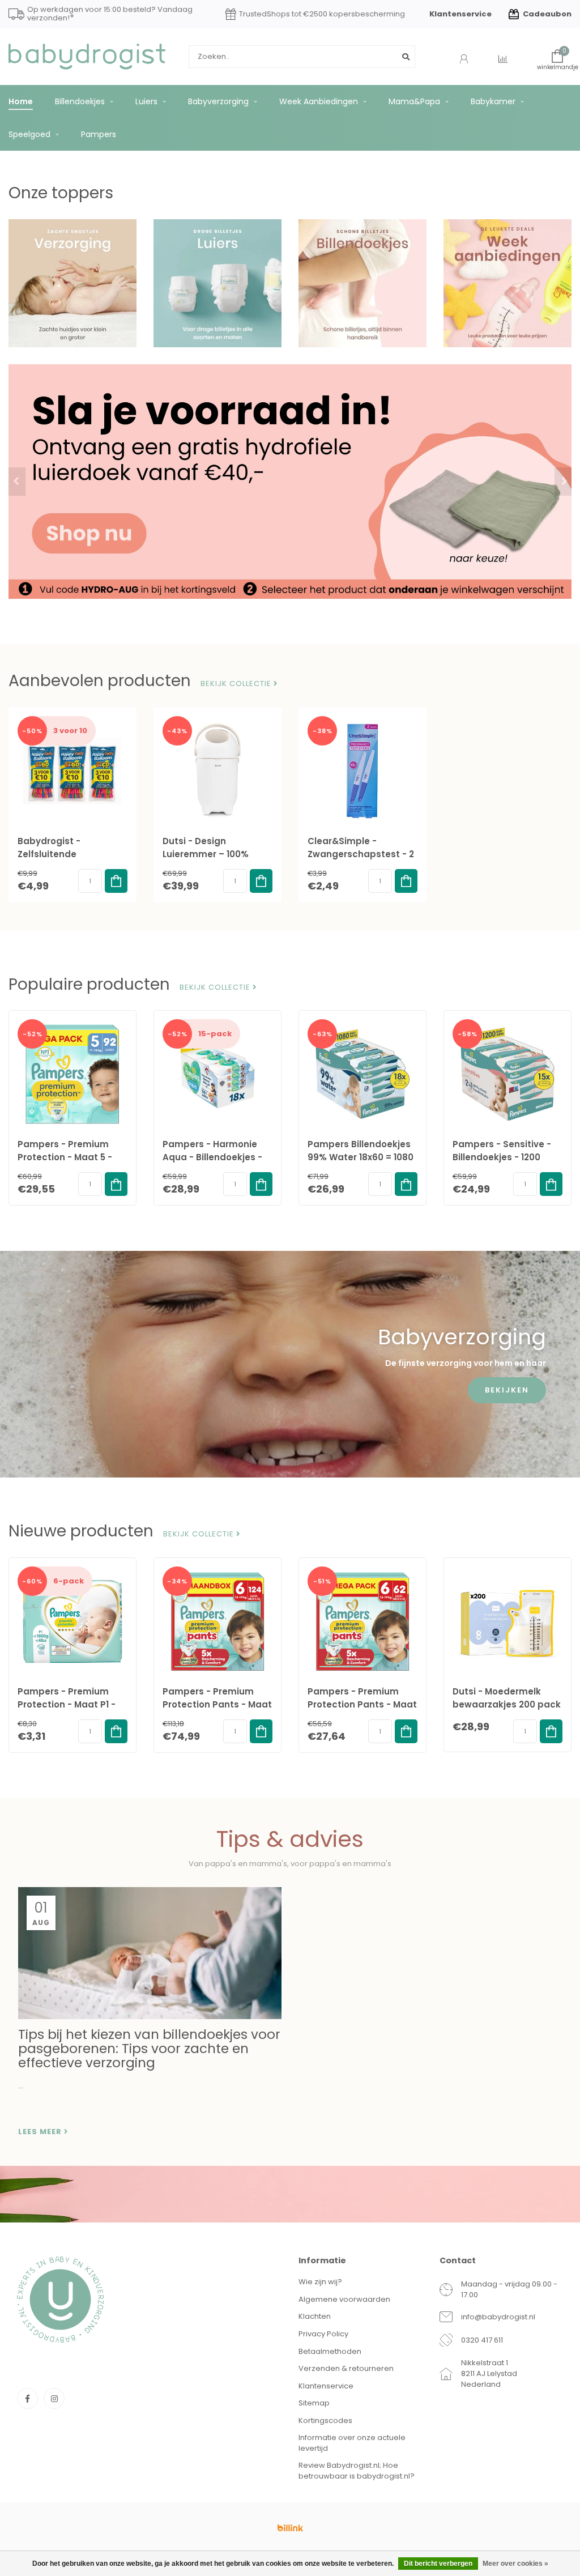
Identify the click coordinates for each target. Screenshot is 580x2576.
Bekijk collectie (237, 684)
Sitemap (314, 2403)
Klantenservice (460, 14)
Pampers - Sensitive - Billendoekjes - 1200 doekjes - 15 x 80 (502, 1157)
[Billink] (290, 2528)
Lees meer (41, 2132)
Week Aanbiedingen (319, 101)
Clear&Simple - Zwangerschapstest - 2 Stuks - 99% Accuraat (361, 854)
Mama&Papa (414, 101)
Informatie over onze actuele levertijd (352, 2443)
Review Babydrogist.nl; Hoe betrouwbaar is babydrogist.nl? (357, 2471)
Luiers (146, 101)
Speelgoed (29, 134)
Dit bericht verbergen (438, 2564)
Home (21, 101)
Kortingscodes (325, 2420)
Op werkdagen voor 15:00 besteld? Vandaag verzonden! (110, 14)
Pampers (99, 134)
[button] (17, 482)
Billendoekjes (80, 101)
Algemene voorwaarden (344, 2299)
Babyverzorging (218, 101)
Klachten (315, 2316)
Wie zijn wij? (320, 2282)
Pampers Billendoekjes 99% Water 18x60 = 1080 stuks (361, 1157)
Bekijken (507, 1390)
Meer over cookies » (515, 2564)
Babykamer (493, 101)
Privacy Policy (323, 2334)
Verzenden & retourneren (346, 2368)
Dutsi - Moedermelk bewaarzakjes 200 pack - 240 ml (507, 1704)
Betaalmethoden (330, 2351)
